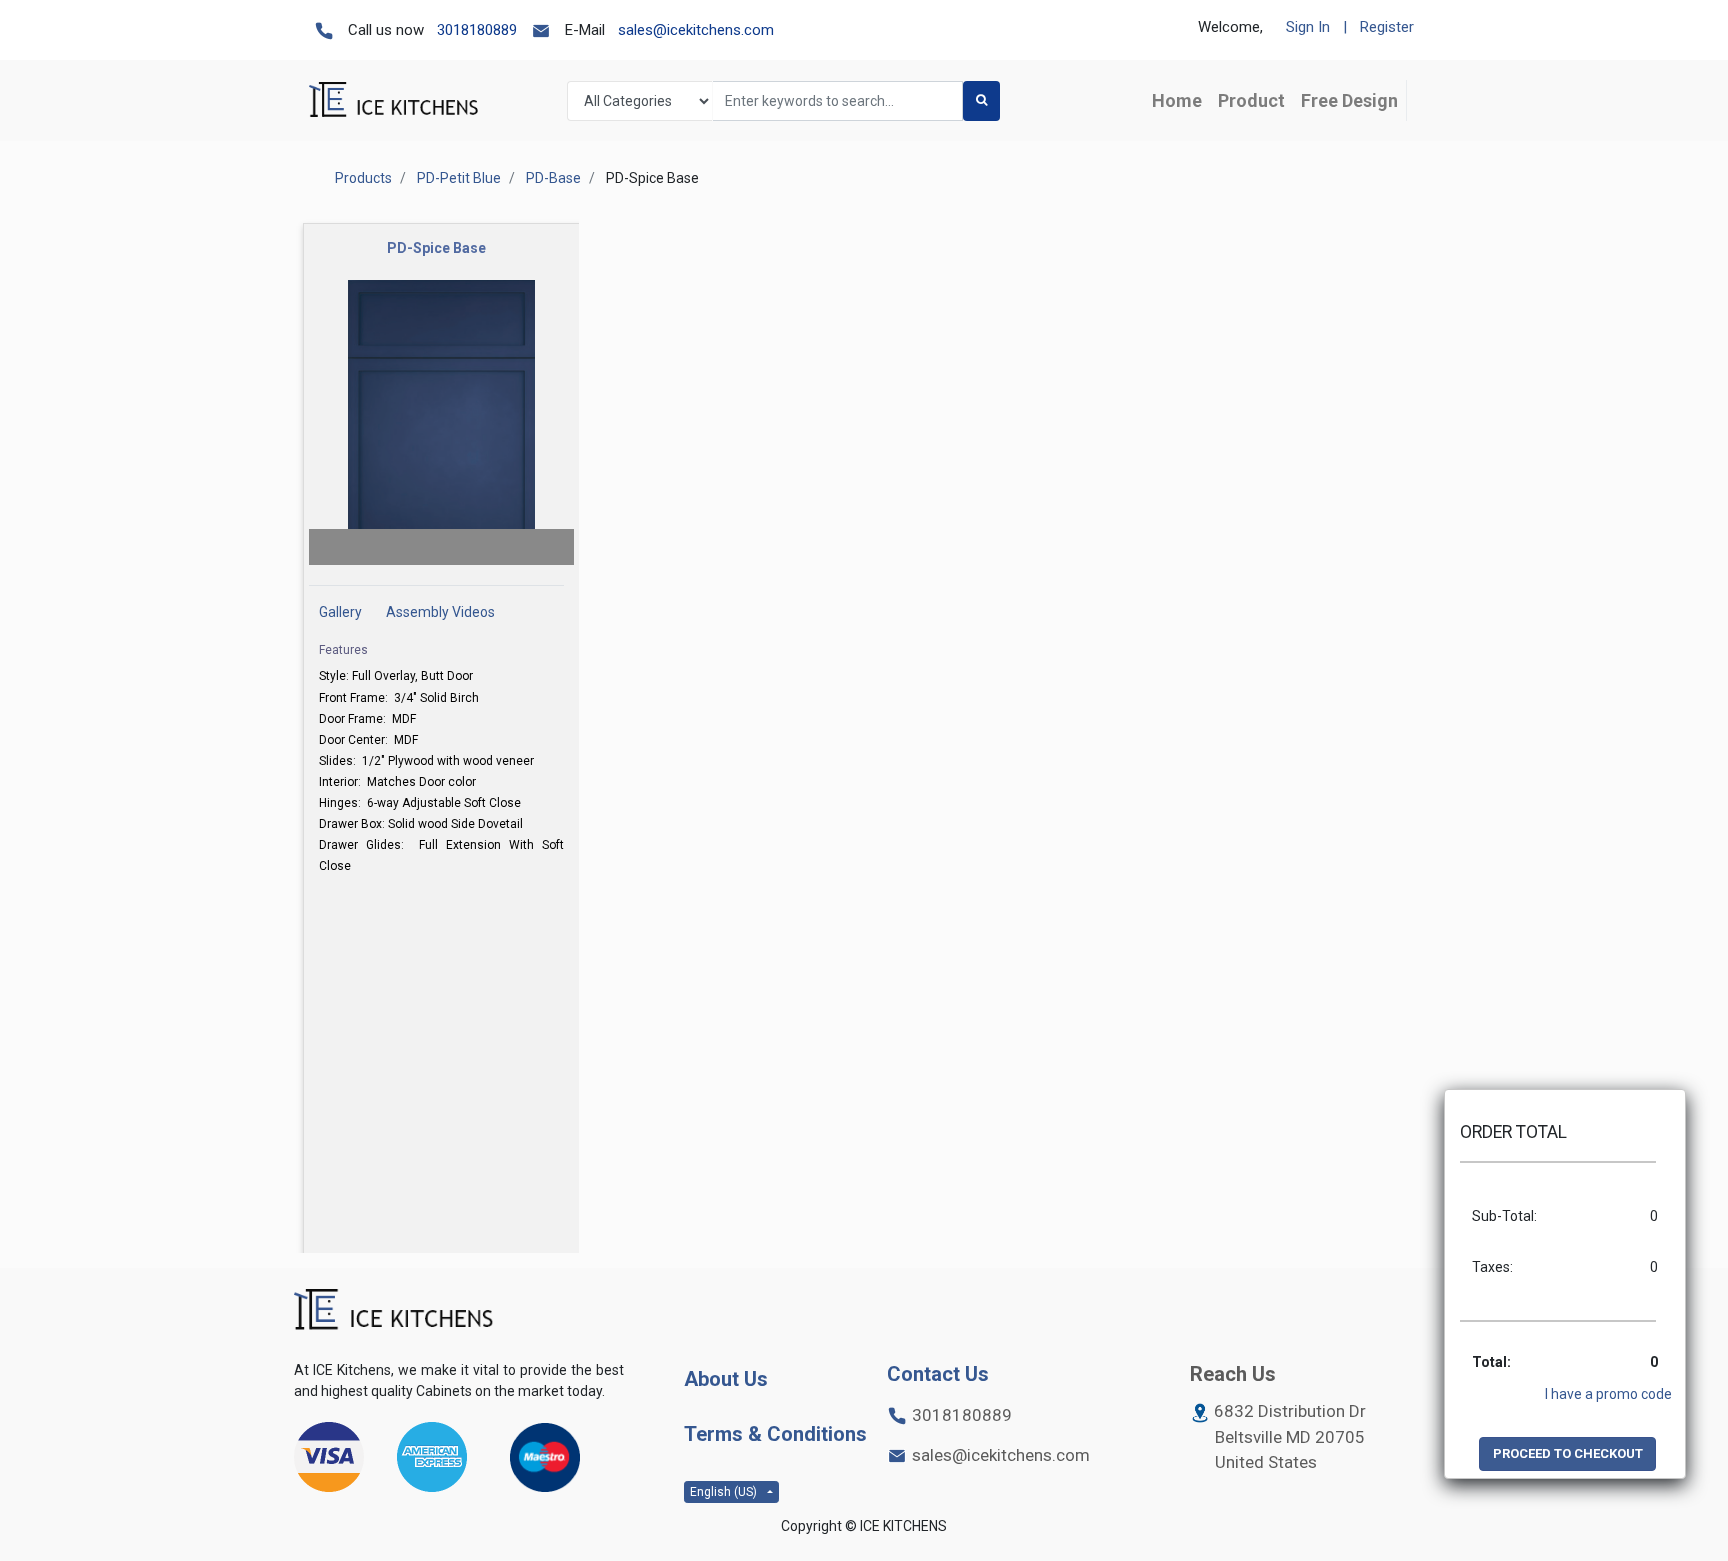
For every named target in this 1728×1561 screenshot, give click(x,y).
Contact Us (938, 1374)
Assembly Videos (440, 612)
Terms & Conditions (775, 1434)
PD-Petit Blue (459, 178)
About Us (726, 1379)
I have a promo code (1608, 1394)
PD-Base (553, 178)
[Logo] (394, 1310)
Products (363, 178)
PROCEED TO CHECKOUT (1568, 1453)
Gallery (340, 612)
